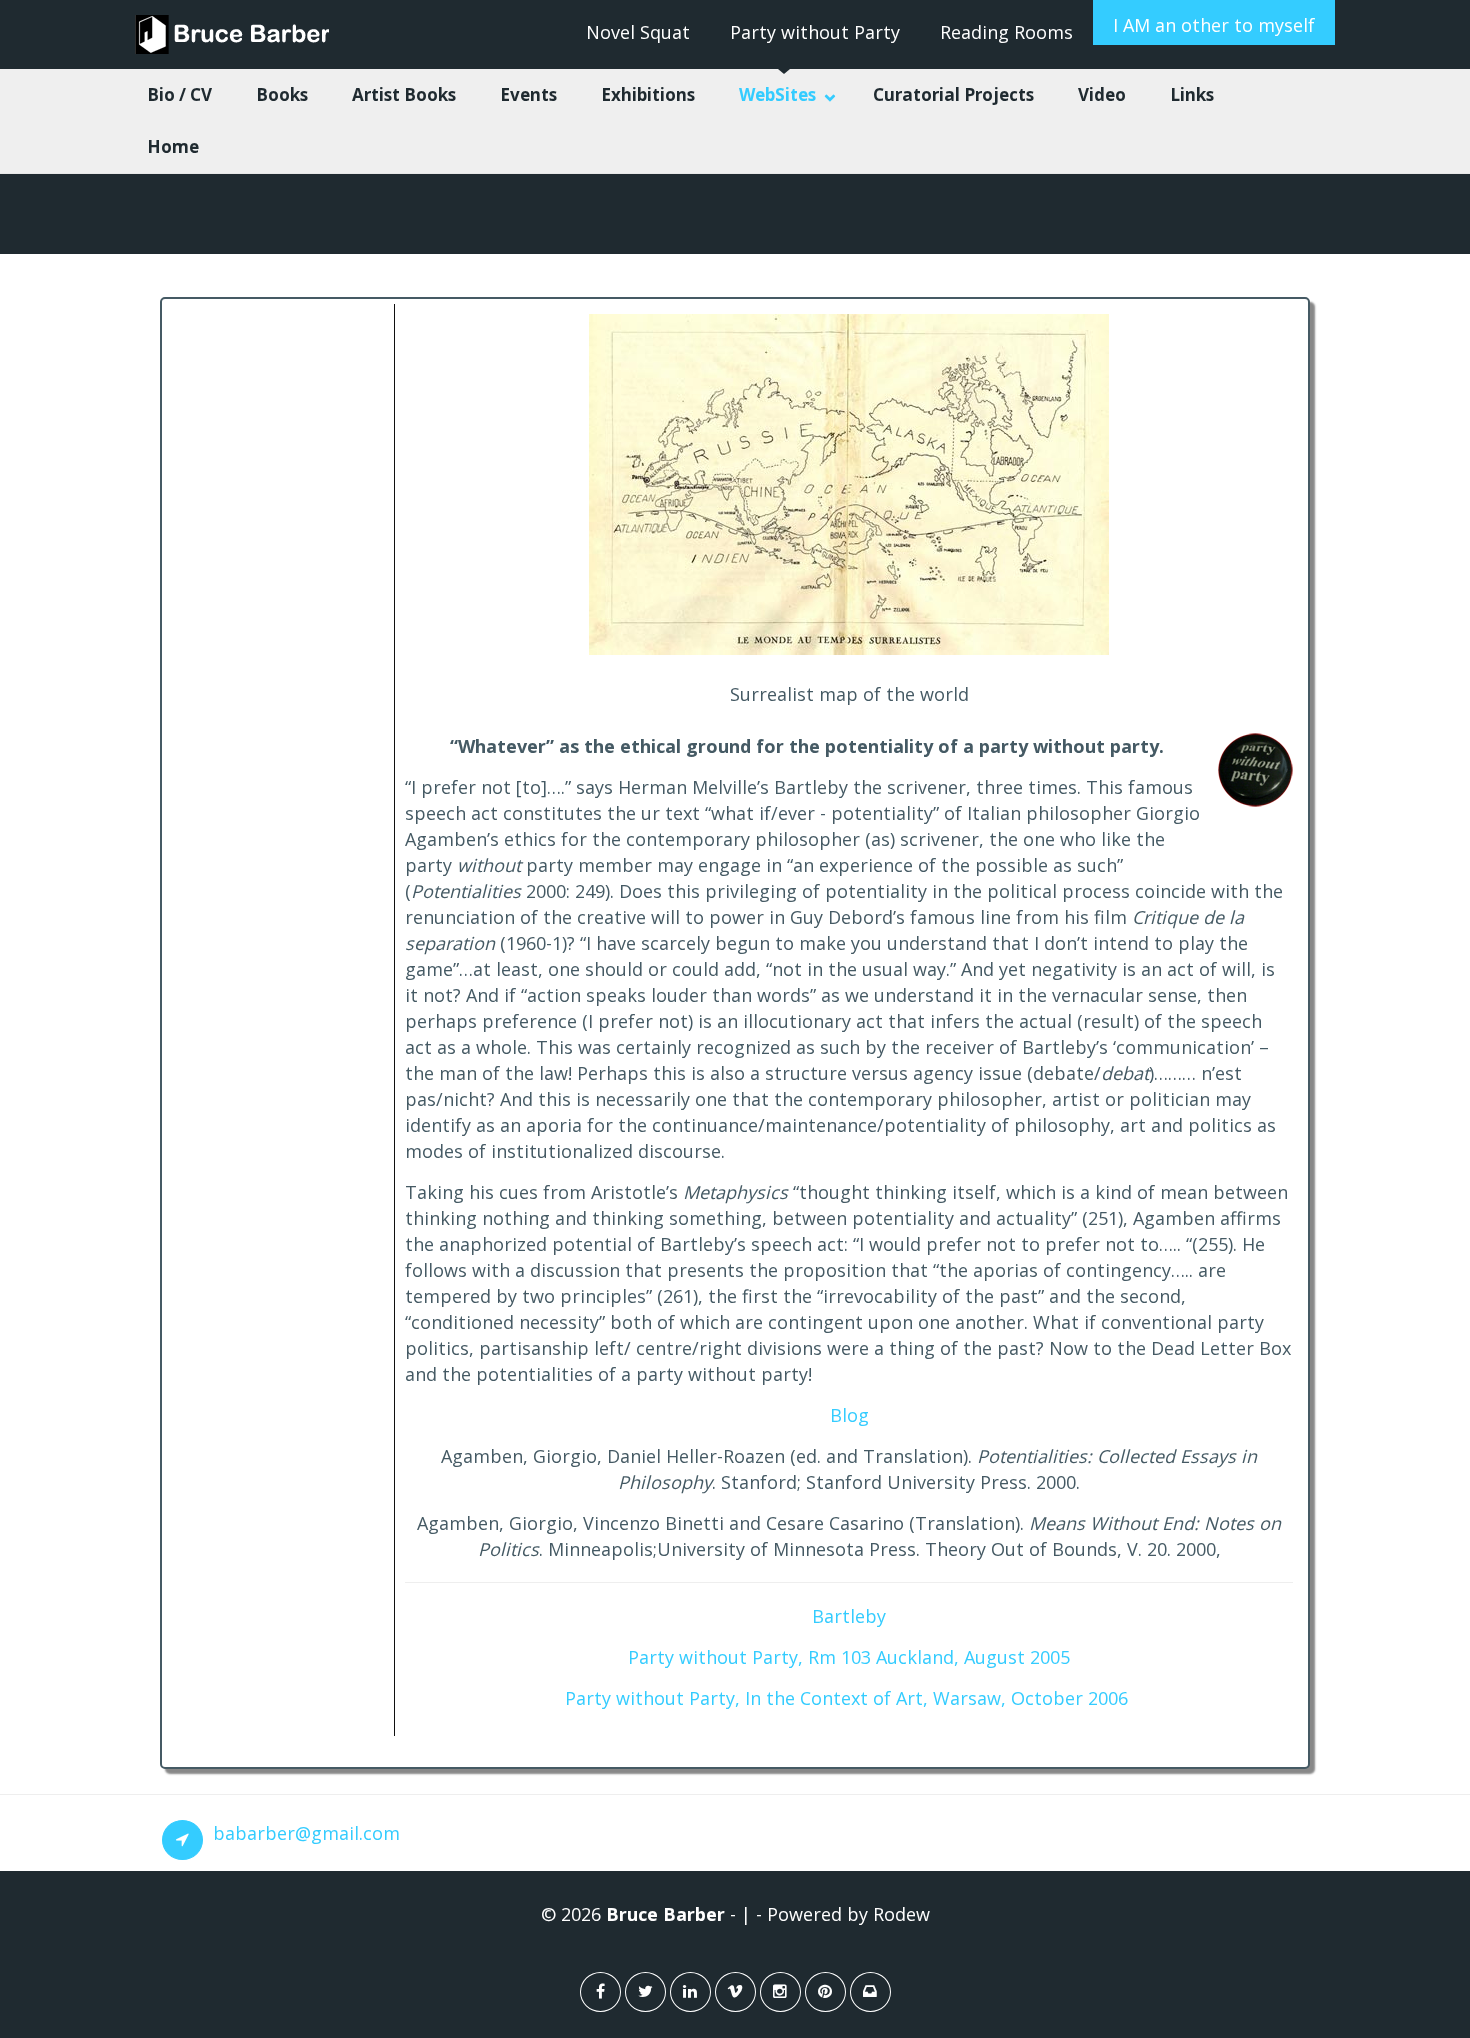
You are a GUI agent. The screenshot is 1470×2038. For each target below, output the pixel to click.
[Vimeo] (735, 1992)
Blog (849, 1415)
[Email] (870, 1992)
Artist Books (404, 94)
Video (1102, 94)
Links (1192, 94)
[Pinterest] (825, 1992)
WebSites (777, 94)
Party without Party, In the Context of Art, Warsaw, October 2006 (846, 1698)
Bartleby (849, 1616)
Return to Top (1397, 1976)
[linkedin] (690, 1992)
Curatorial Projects (953, 94)
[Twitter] (645, 1992)
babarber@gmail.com (306, 1833)
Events (528, 94)
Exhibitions (648, 94)
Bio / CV (179, 94)
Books (282, 94)
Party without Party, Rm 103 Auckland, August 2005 (849, 1657)
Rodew (901, 1914)
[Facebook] (600, 1992)
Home (173, 146)
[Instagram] (780, 1992)
